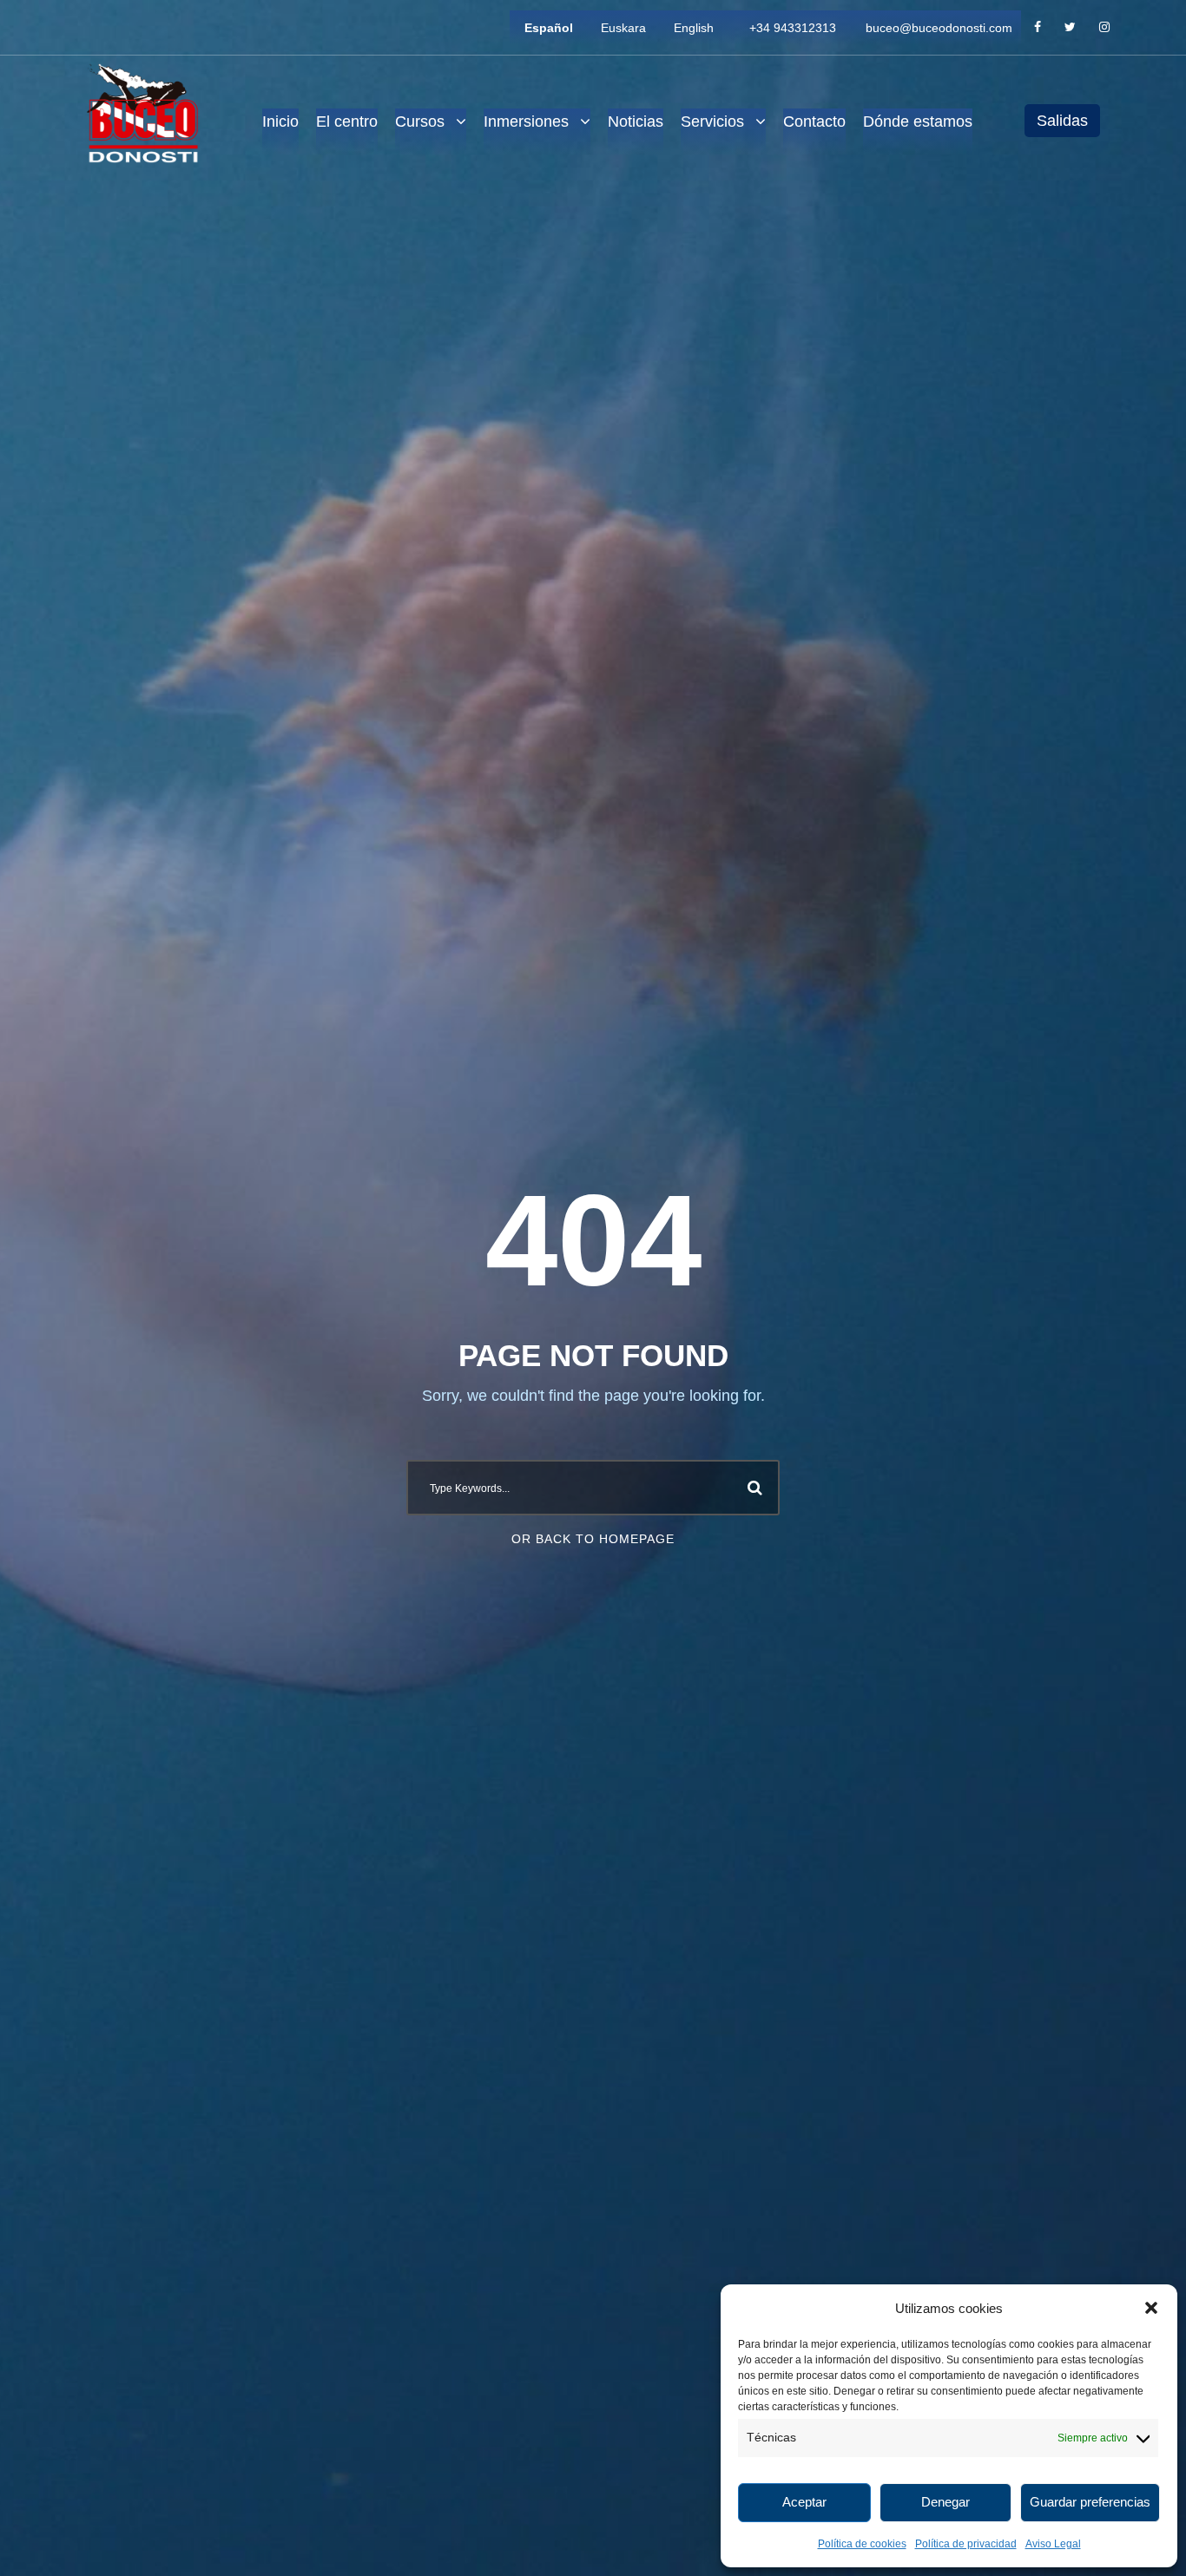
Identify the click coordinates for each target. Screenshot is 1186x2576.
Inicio (280, 122)
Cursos (420, 122)
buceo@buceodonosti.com (939, 28)
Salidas (1062, 121)
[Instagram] (1104, 28)
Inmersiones (526, 122)
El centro (347, 122)
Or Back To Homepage (593, 1539)
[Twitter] (1070, 28)
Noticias (636, 122)
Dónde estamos (918, 122)
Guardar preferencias (1090, 2502)
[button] (1151, 2308)
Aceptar (804, 2502)
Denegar (946, 2502)
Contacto (814, 122)
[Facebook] (1038, 28)
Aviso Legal (1053, 2544)
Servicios (712, 122)
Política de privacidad (966, 2544)
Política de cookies (862, 2544)
